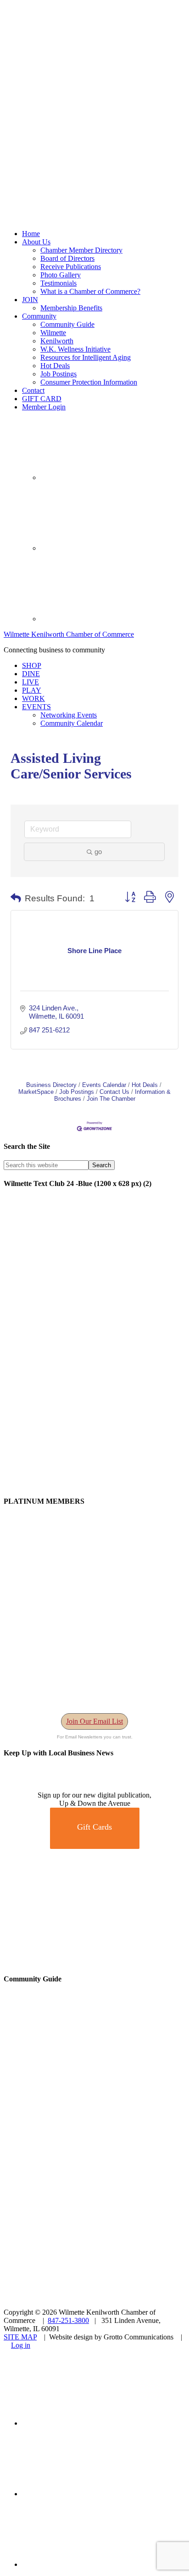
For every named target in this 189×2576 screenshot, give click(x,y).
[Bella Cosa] (94, 1961)
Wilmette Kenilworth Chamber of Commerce (69, 634)
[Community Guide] (61, 2128)
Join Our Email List (94, 1721)
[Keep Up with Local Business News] (37, 1787)
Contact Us (114, 1092)
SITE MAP (20, 2337)
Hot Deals (145, 1085)
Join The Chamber (111, 1099)
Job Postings (77, 1092)
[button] (16, 899)
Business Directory (51, 1085)
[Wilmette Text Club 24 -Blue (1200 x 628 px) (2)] (94, 1483)
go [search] (98, 852)
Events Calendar (104, 1085)
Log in (21, 2345)
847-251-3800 (68, 2320)
